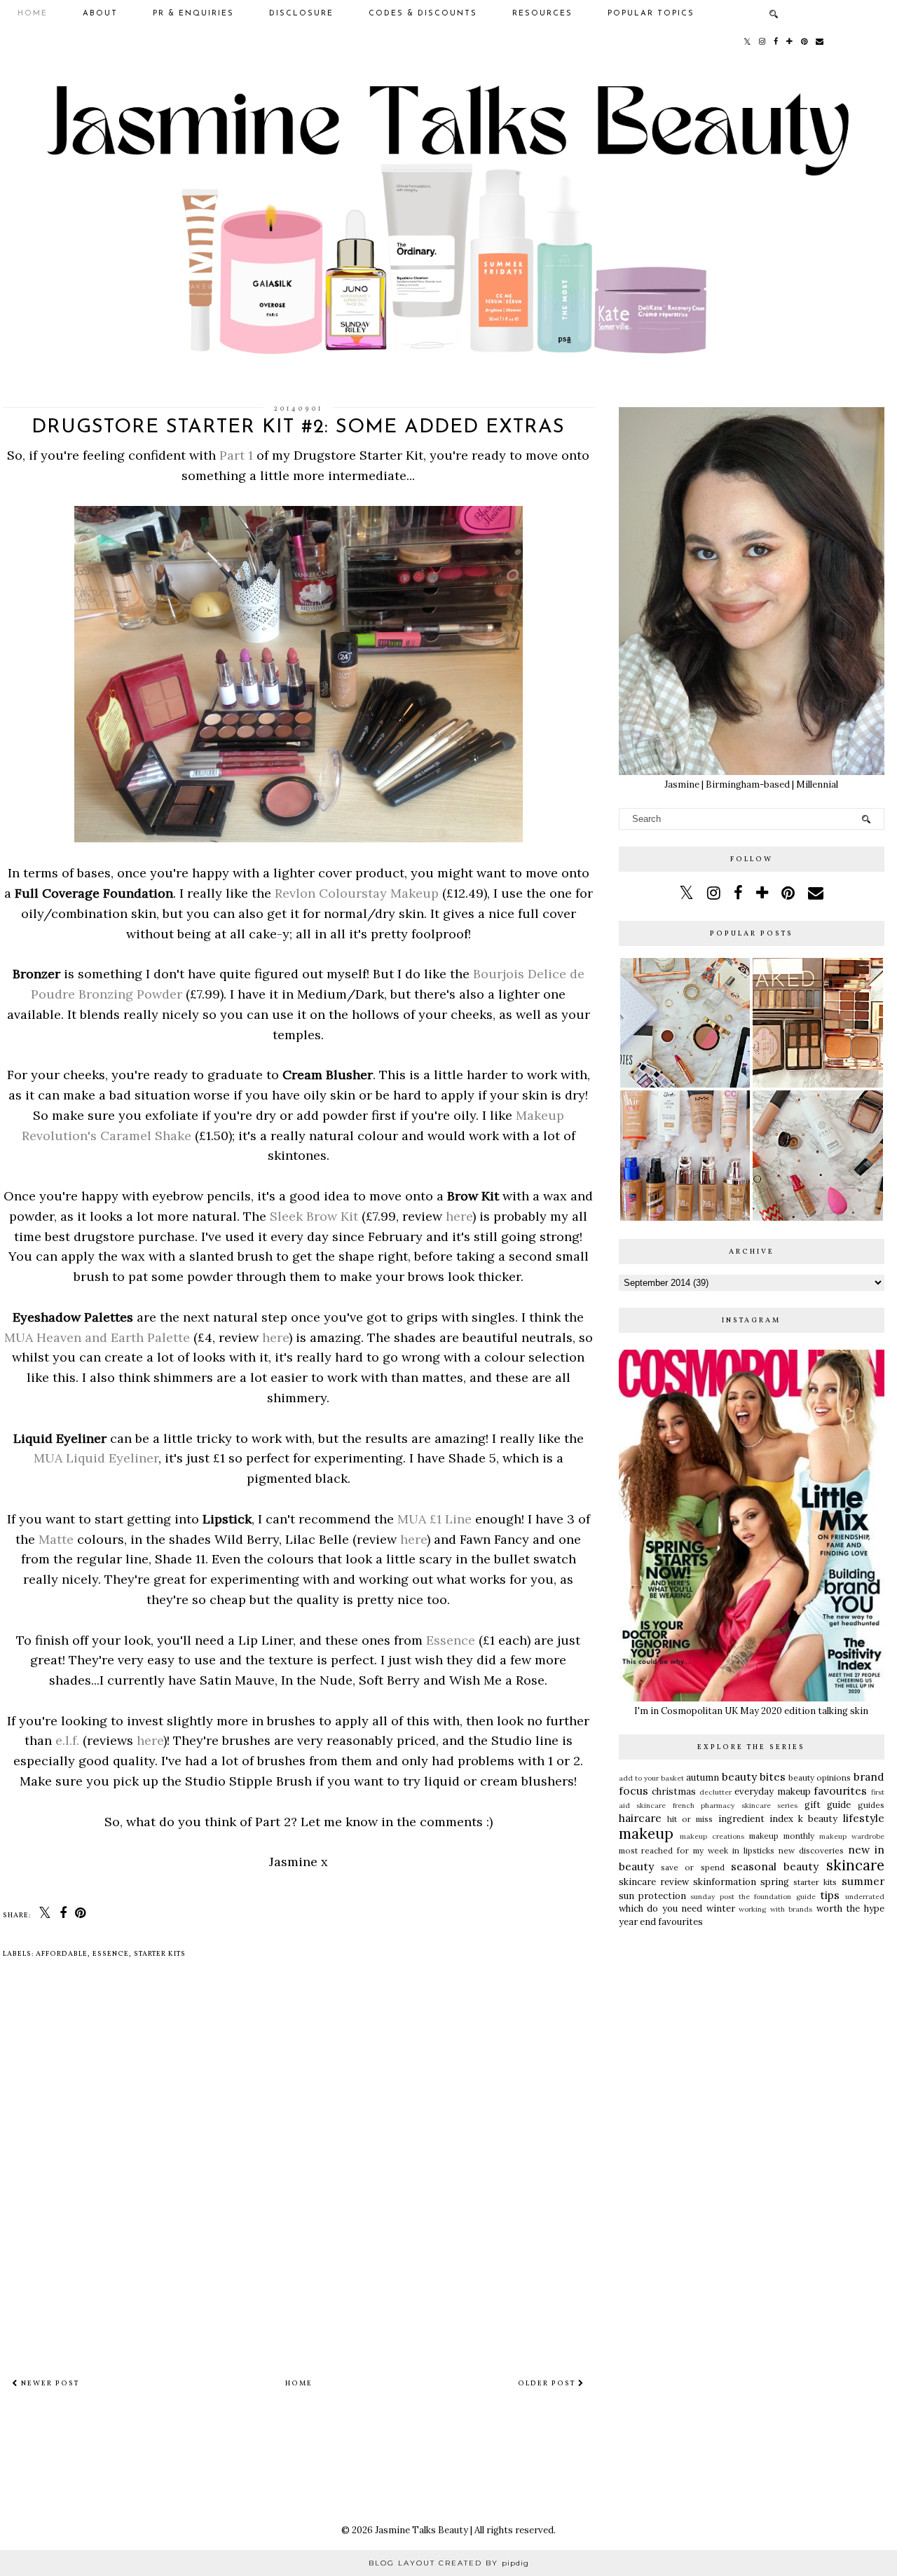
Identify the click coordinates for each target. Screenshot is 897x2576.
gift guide (828, 1805)
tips (830, 1895)
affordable (62, 1954)
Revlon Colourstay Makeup (357, 893)
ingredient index (756, 1819)
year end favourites (661, 1922)
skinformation (725, 1882)
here (459, 1216)
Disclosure (301, 14)
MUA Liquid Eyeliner (96, 1458)
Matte (56, 1539)
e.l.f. (67, 1740)
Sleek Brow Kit (314, 1216)
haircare (640, 1818)
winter (721, 1909)
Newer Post (49, 2383)
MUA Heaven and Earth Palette (97, 1337)
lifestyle (864, 1818)
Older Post (548, 2383)
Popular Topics (651, 14)
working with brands (775, 1909)
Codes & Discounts (423, 14)
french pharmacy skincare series (735, 1806)
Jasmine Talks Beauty (422, 2530)
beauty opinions (820, 1777)
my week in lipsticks (734, 1850)
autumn (703, 1777)
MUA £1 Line (434, 1519)
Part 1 (236, 455)
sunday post (712, 1897)
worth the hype (850, 1909)
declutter (715, 1792)
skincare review (654, 1882)
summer (863, 1881)
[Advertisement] (752, 2043)
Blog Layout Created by (449, 2563)
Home (33, 14)
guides (871, 1805)
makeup (646, 1834)
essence (111, 1954)
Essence (451, 1640)
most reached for (654, 1850)
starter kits (160, 1954)
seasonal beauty (775, 1866)
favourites (840, 1790)
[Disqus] (299, 2174)
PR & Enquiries (193, 14)
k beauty (818, 1819)
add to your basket (652, 1778)
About (100, 14)
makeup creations (712, 1836)
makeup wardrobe (852, 1836)
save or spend (693, 1867)
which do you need (661, 1909)
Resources (542, 14)
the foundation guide (777, 1897)
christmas (674, 1791)
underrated (865, 1897)
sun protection (652, 1896)
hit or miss (690, 1819)
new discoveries (811, 1850)
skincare (855, 1865)
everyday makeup (773, 1791)
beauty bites (754, 1776)
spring (775, 1882)
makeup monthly (782, 1836)
